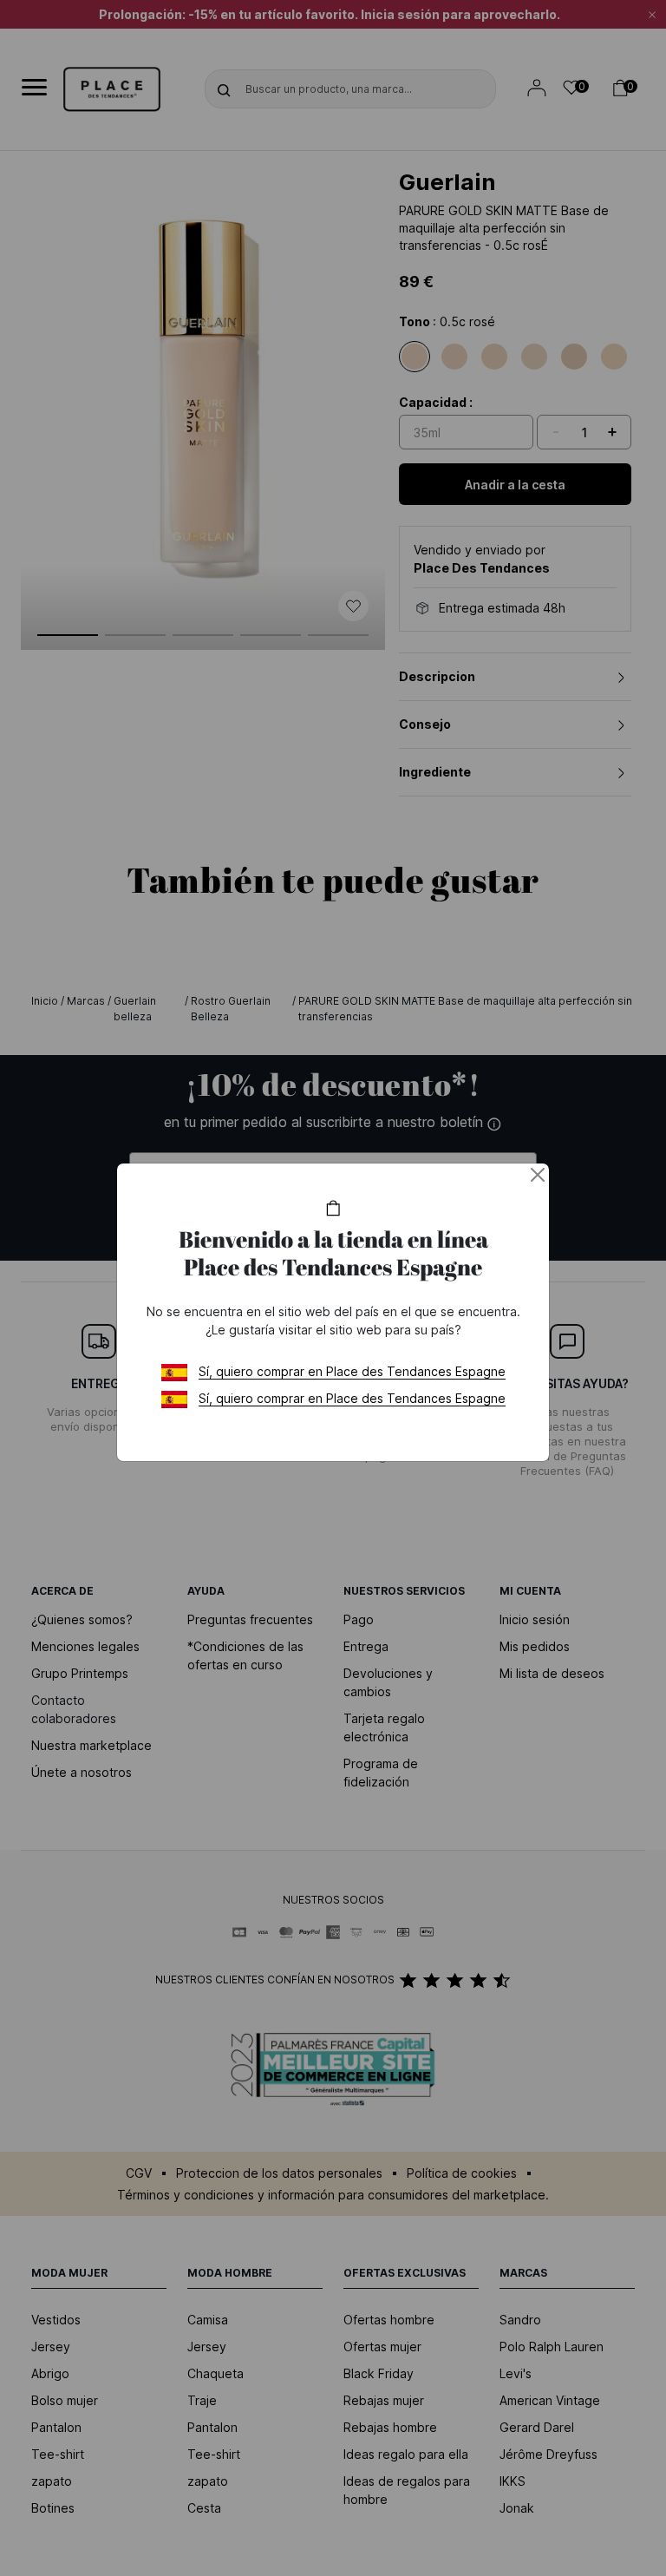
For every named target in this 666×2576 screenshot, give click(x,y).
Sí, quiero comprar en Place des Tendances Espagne (352, 1371)
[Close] (538, 1175)
